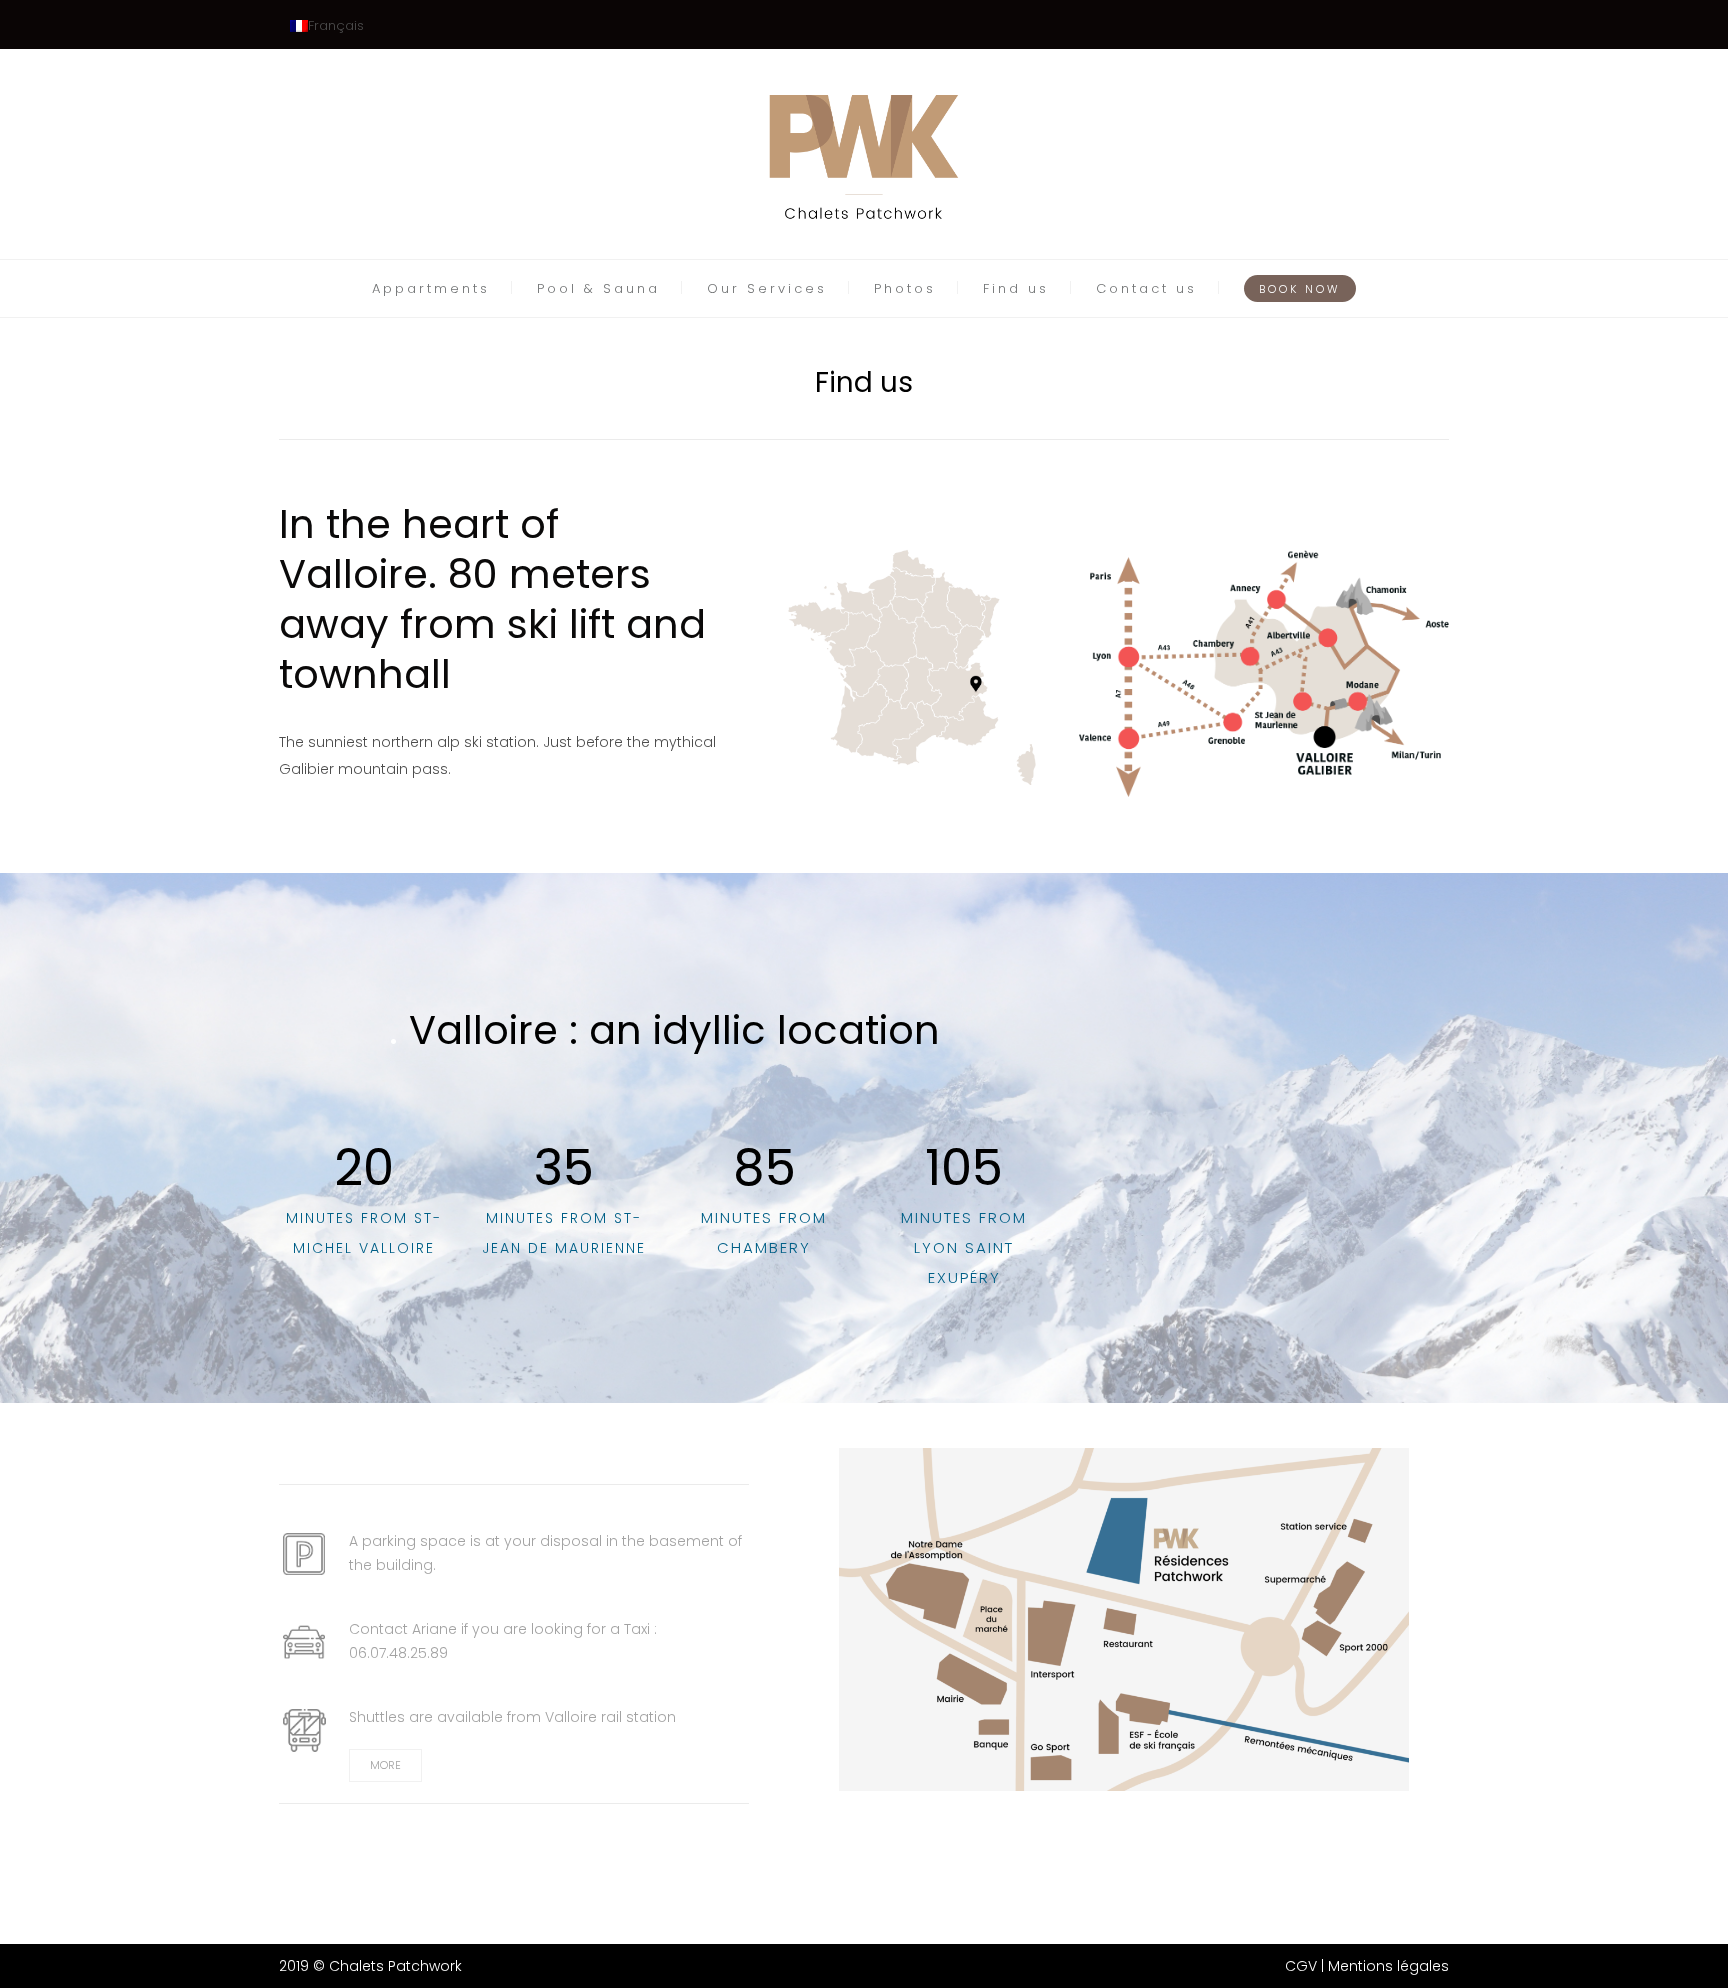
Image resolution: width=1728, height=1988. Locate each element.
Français (336, 25)
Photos (905, 288)
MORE (385, 1765)
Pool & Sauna (598, 288)
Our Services (767, 288)
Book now (1300, 289)
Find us (1016, 288)
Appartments (431, 288)
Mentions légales (1388, 1966)
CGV (1301, 1966)
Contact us (1146, 288)
